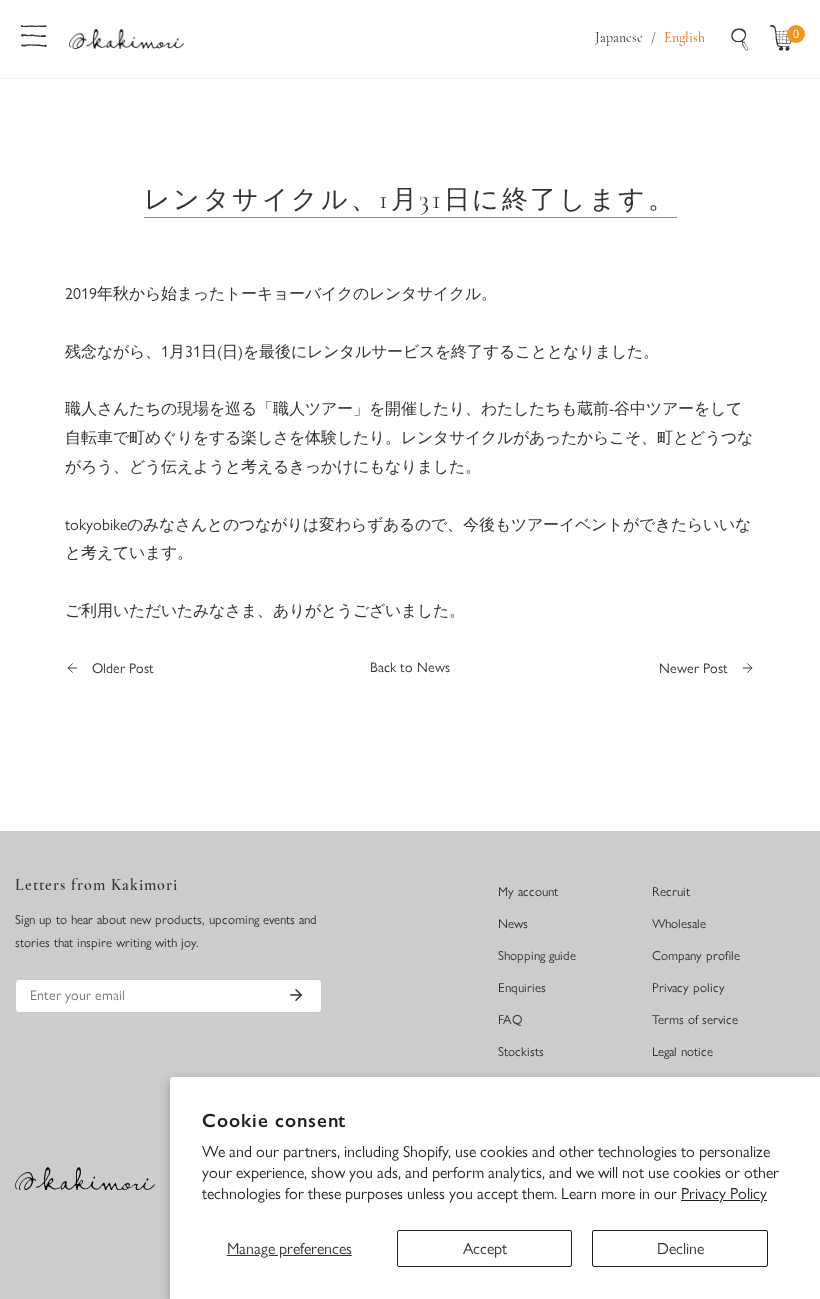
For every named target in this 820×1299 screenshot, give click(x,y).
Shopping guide (537, 955)
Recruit (671, 891)
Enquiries (522, 987)
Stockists (521, 1051)
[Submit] (296, 995)
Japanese (619, 38)
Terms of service (695, 1019)
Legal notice (682, 1051)
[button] (786, 39)
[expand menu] (34, 34)
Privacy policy (688, 987)
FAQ (510, 1019)
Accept (485, 1248)
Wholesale (679, 923)
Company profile (696, 955)
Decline (680, 1248)
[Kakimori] (126, 38)
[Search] (740, 39)
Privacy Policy (724, 1193)
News (513, 923)
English (684, 38)
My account (528, 891)
